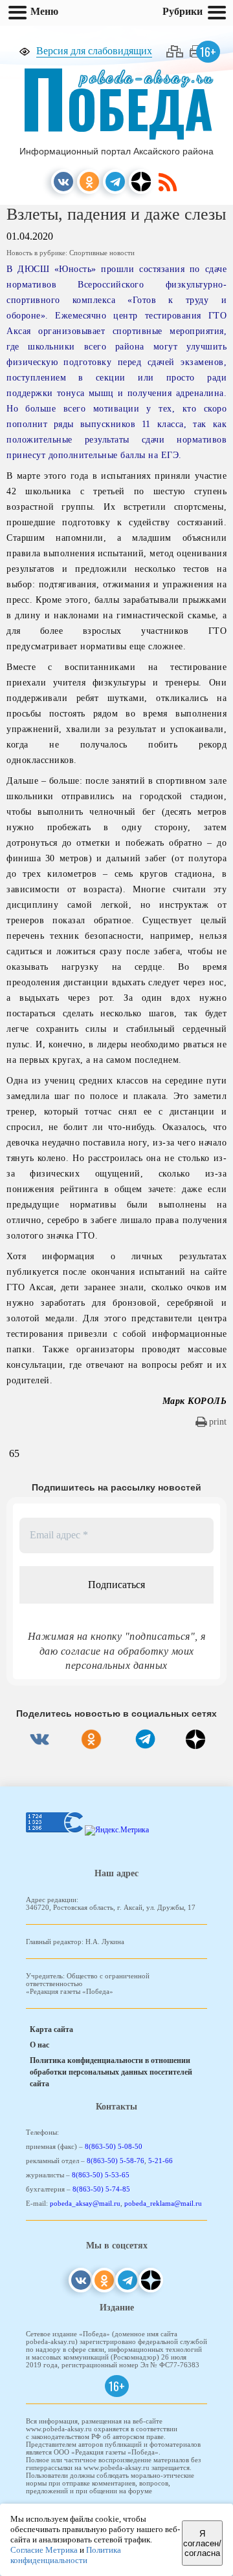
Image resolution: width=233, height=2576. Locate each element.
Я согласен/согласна (202, 2543)
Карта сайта (51, 2029)
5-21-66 (161, 2161)
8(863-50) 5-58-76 (116, 2161)
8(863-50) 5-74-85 (101, 2189)
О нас (39, 2045)
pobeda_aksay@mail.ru (85, 2203)
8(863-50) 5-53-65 (101, 2175)
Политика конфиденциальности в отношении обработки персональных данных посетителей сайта (111, 2072)
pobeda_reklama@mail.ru (163, 2203)
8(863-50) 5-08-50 (114, 2146)
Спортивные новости (102, 253)
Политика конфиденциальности (66, 2555)
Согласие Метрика (44, 2550)
